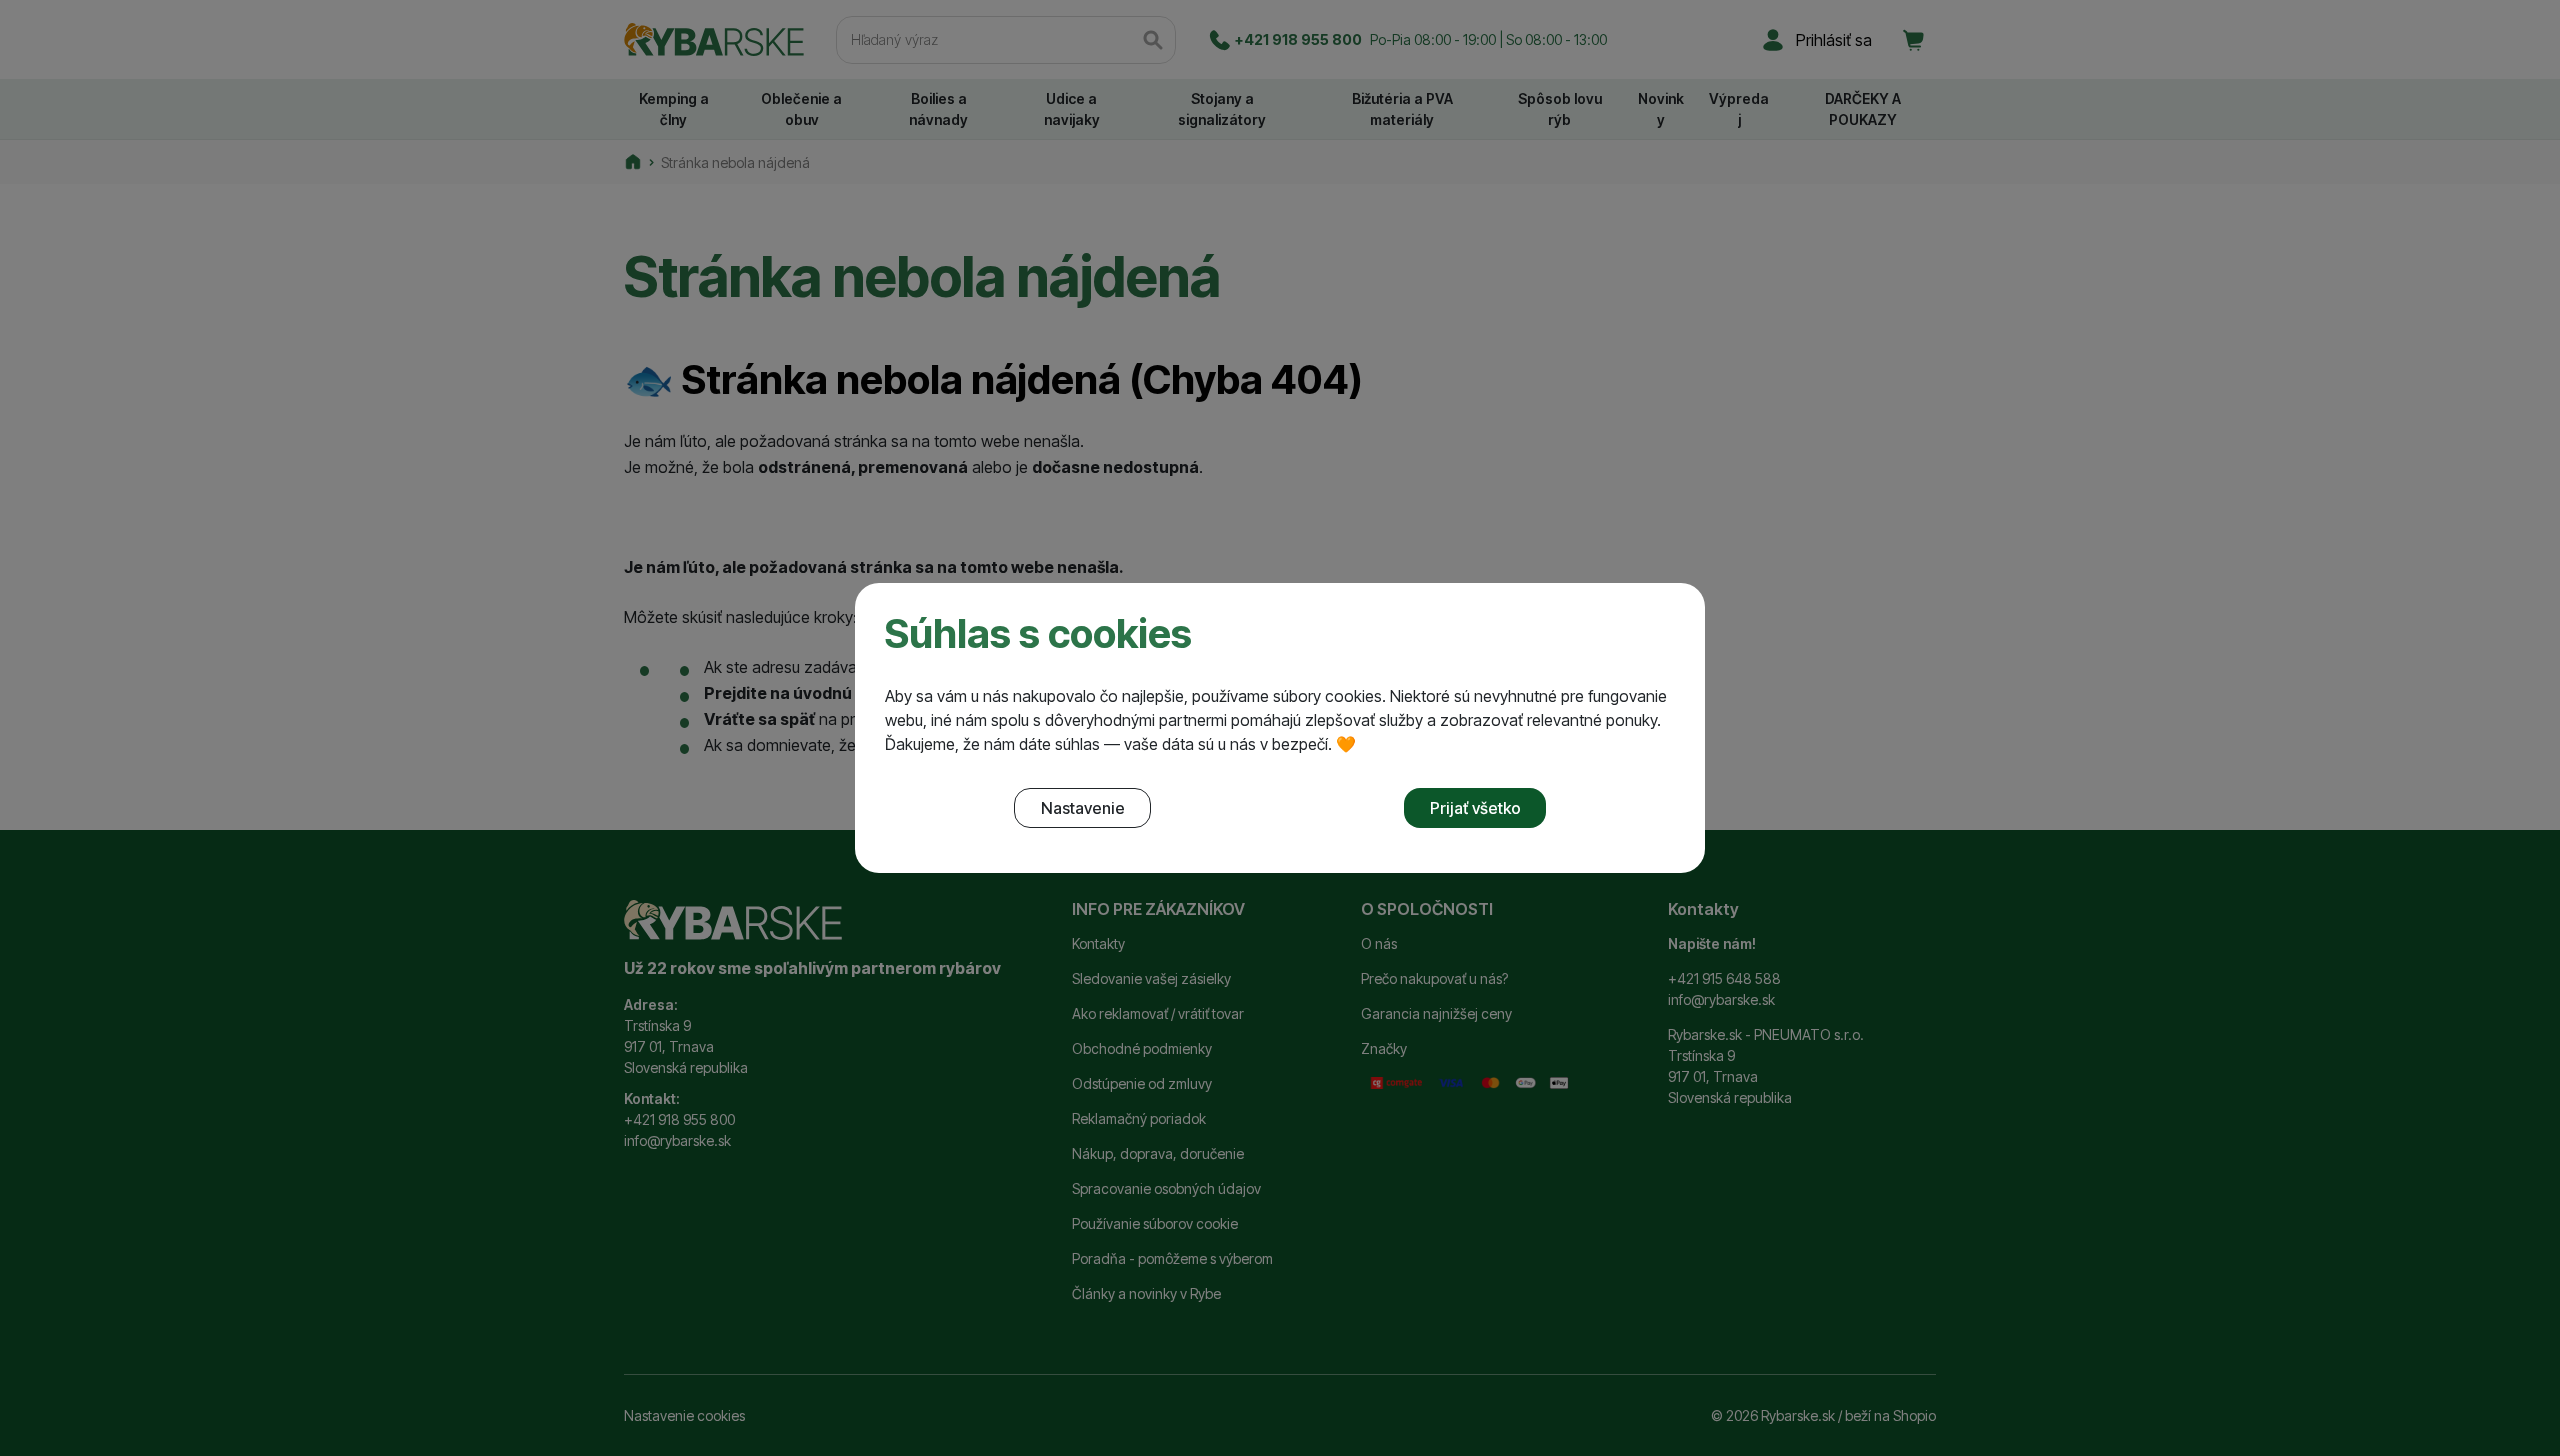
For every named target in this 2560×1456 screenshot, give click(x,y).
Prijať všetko (1475, 808)
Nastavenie (1083, 808)
